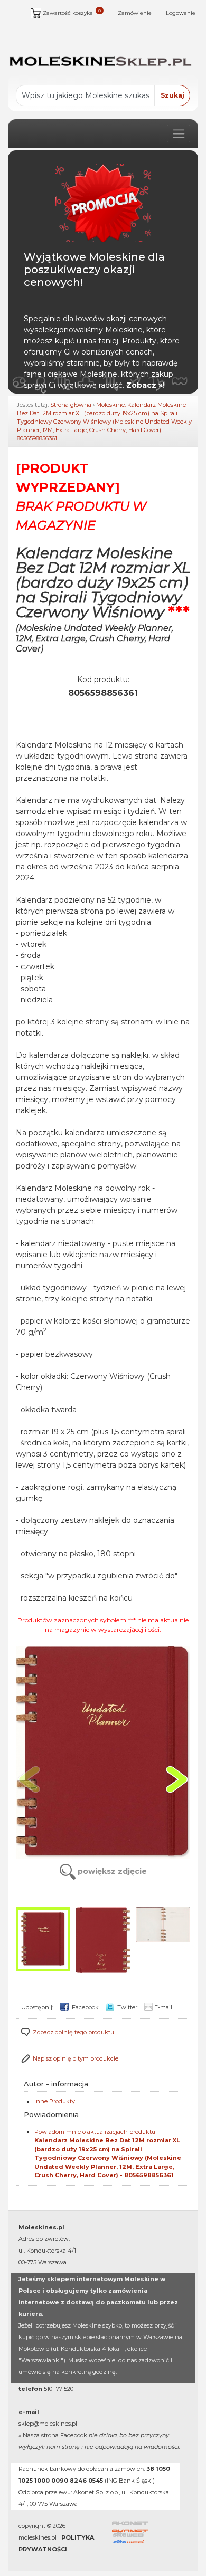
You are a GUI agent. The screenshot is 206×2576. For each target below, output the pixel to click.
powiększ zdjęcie (111, 1871)
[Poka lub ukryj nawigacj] (179, 133)
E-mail (163, 2007)
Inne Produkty (55, 2101)
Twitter (127, 2007)
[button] (177, 1779)
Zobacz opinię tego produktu (73, 2032)
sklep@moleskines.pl (48, 2424)
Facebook (85, 2007)
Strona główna (71, 405)
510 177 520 (59, 2389)
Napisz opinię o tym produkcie (76, 2058)
